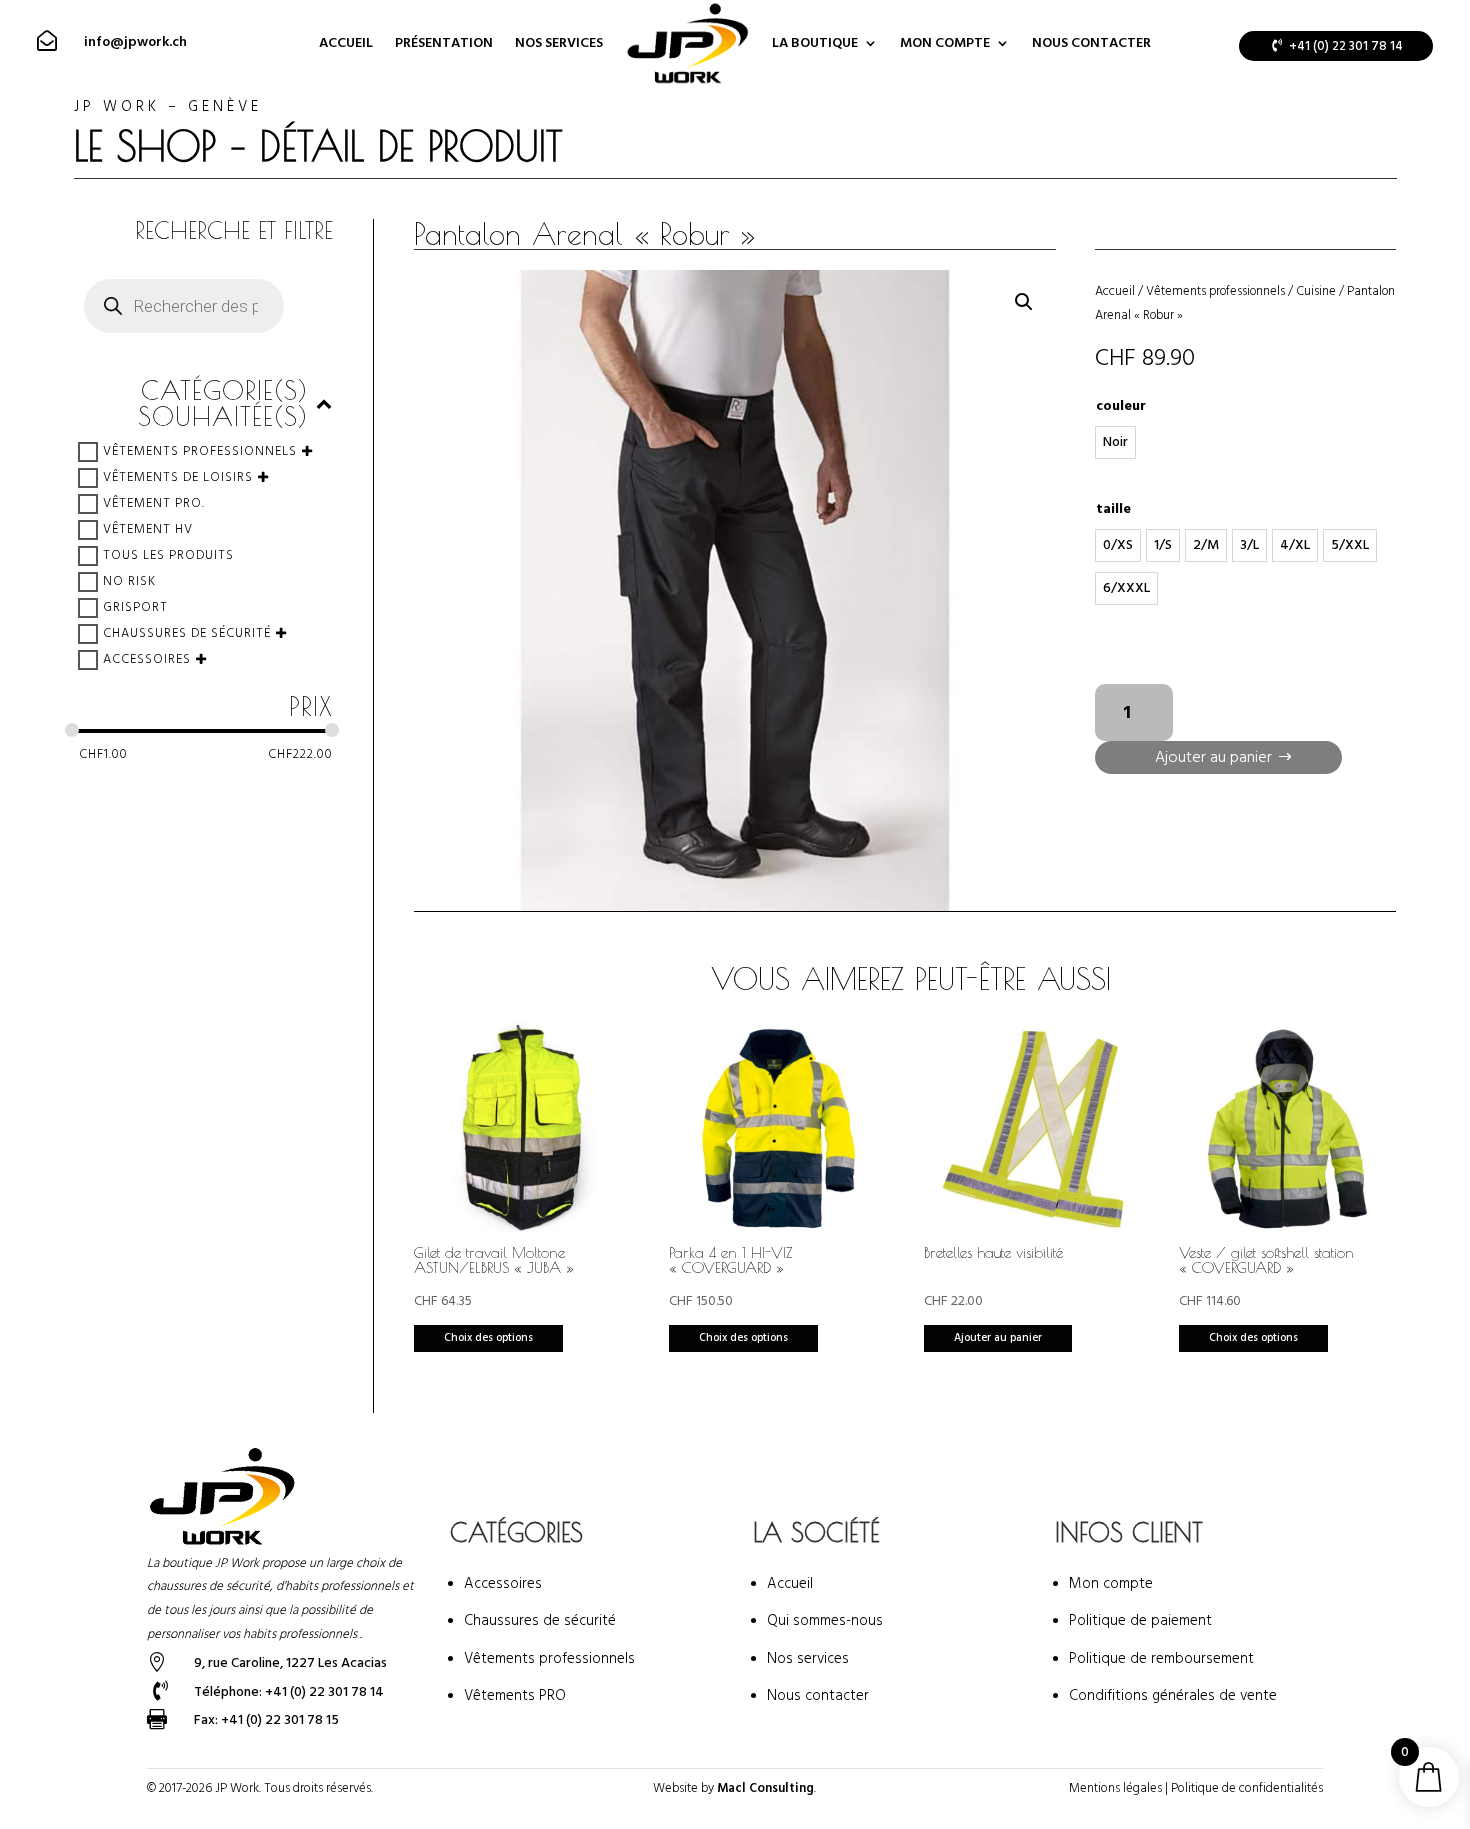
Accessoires (147, 659)
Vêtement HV (148, 529)
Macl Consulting (765, 1788)
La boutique (815, 43)
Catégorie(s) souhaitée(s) (223, 404)
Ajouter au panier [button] (998, 1337)
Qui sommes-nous (825, 1620)
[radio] (1115, 442)
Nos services (559, 43)
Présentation (444, 43)
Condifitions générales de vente (1173, 1695)
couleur (1121, 406)
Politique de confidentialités (1247, 1788)
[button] (1024, 302)
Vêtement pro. (154, 503)
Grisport (135, 607)
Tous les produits (168, 555)
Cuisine (1316, 291)
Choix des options (488, 1337)
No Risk (129, 581)
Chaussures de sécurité (187, 633)
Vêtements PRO (515, 1695)
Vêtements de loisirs (178, 477)
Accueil (346, 43)
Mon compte (945, 43)
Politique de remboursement (1161, 1658)
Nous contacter (1091, 43)
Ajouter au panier (1213, 757)
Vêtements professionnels (200, 451)
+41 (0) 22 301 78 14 (1346, 46)
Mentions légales (1115, 1788)
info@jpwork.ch (135, 42)
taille (1113, 509)
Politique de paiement (1140, 1620)
